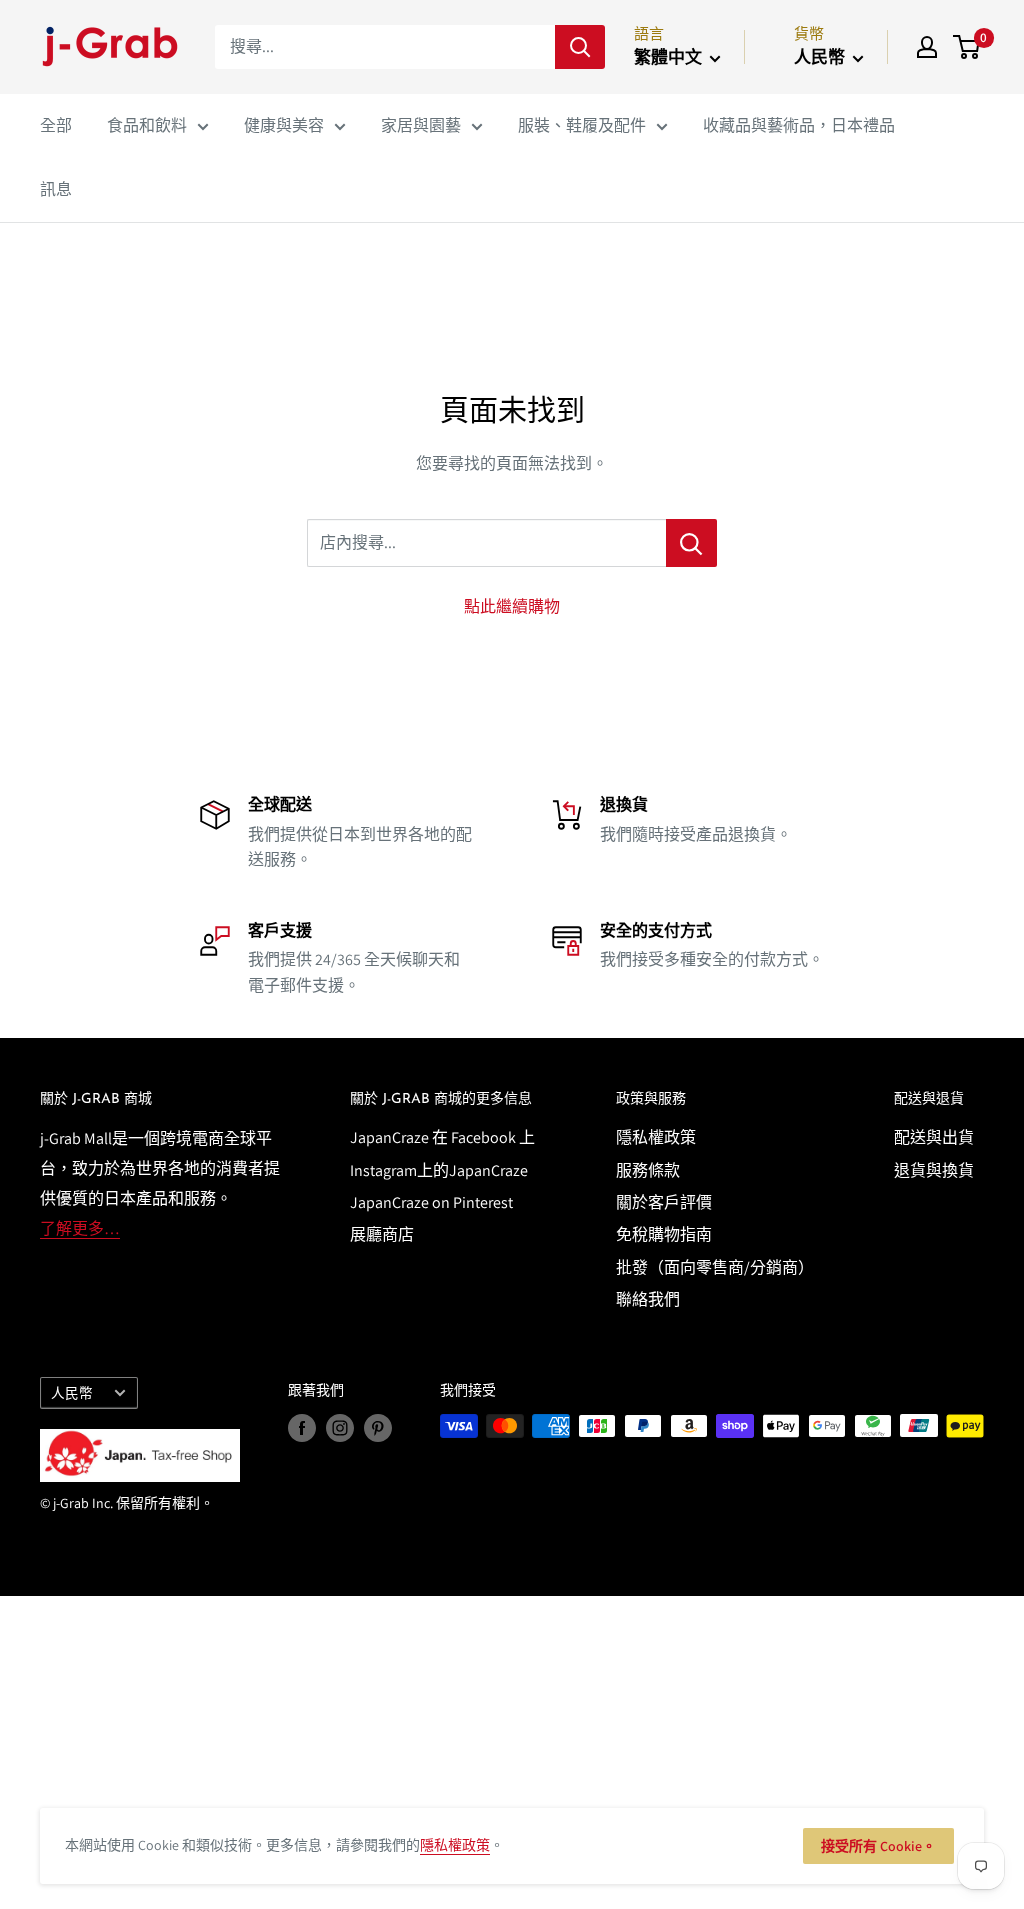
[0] (967, 47)
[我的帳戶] (927, 47)
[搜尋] (580, 47)
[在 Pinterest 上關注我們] (378, 1428)
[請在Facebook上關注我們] (302, 1428)
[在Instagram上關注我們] (340, 1428)
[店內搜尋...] (691, 543)
